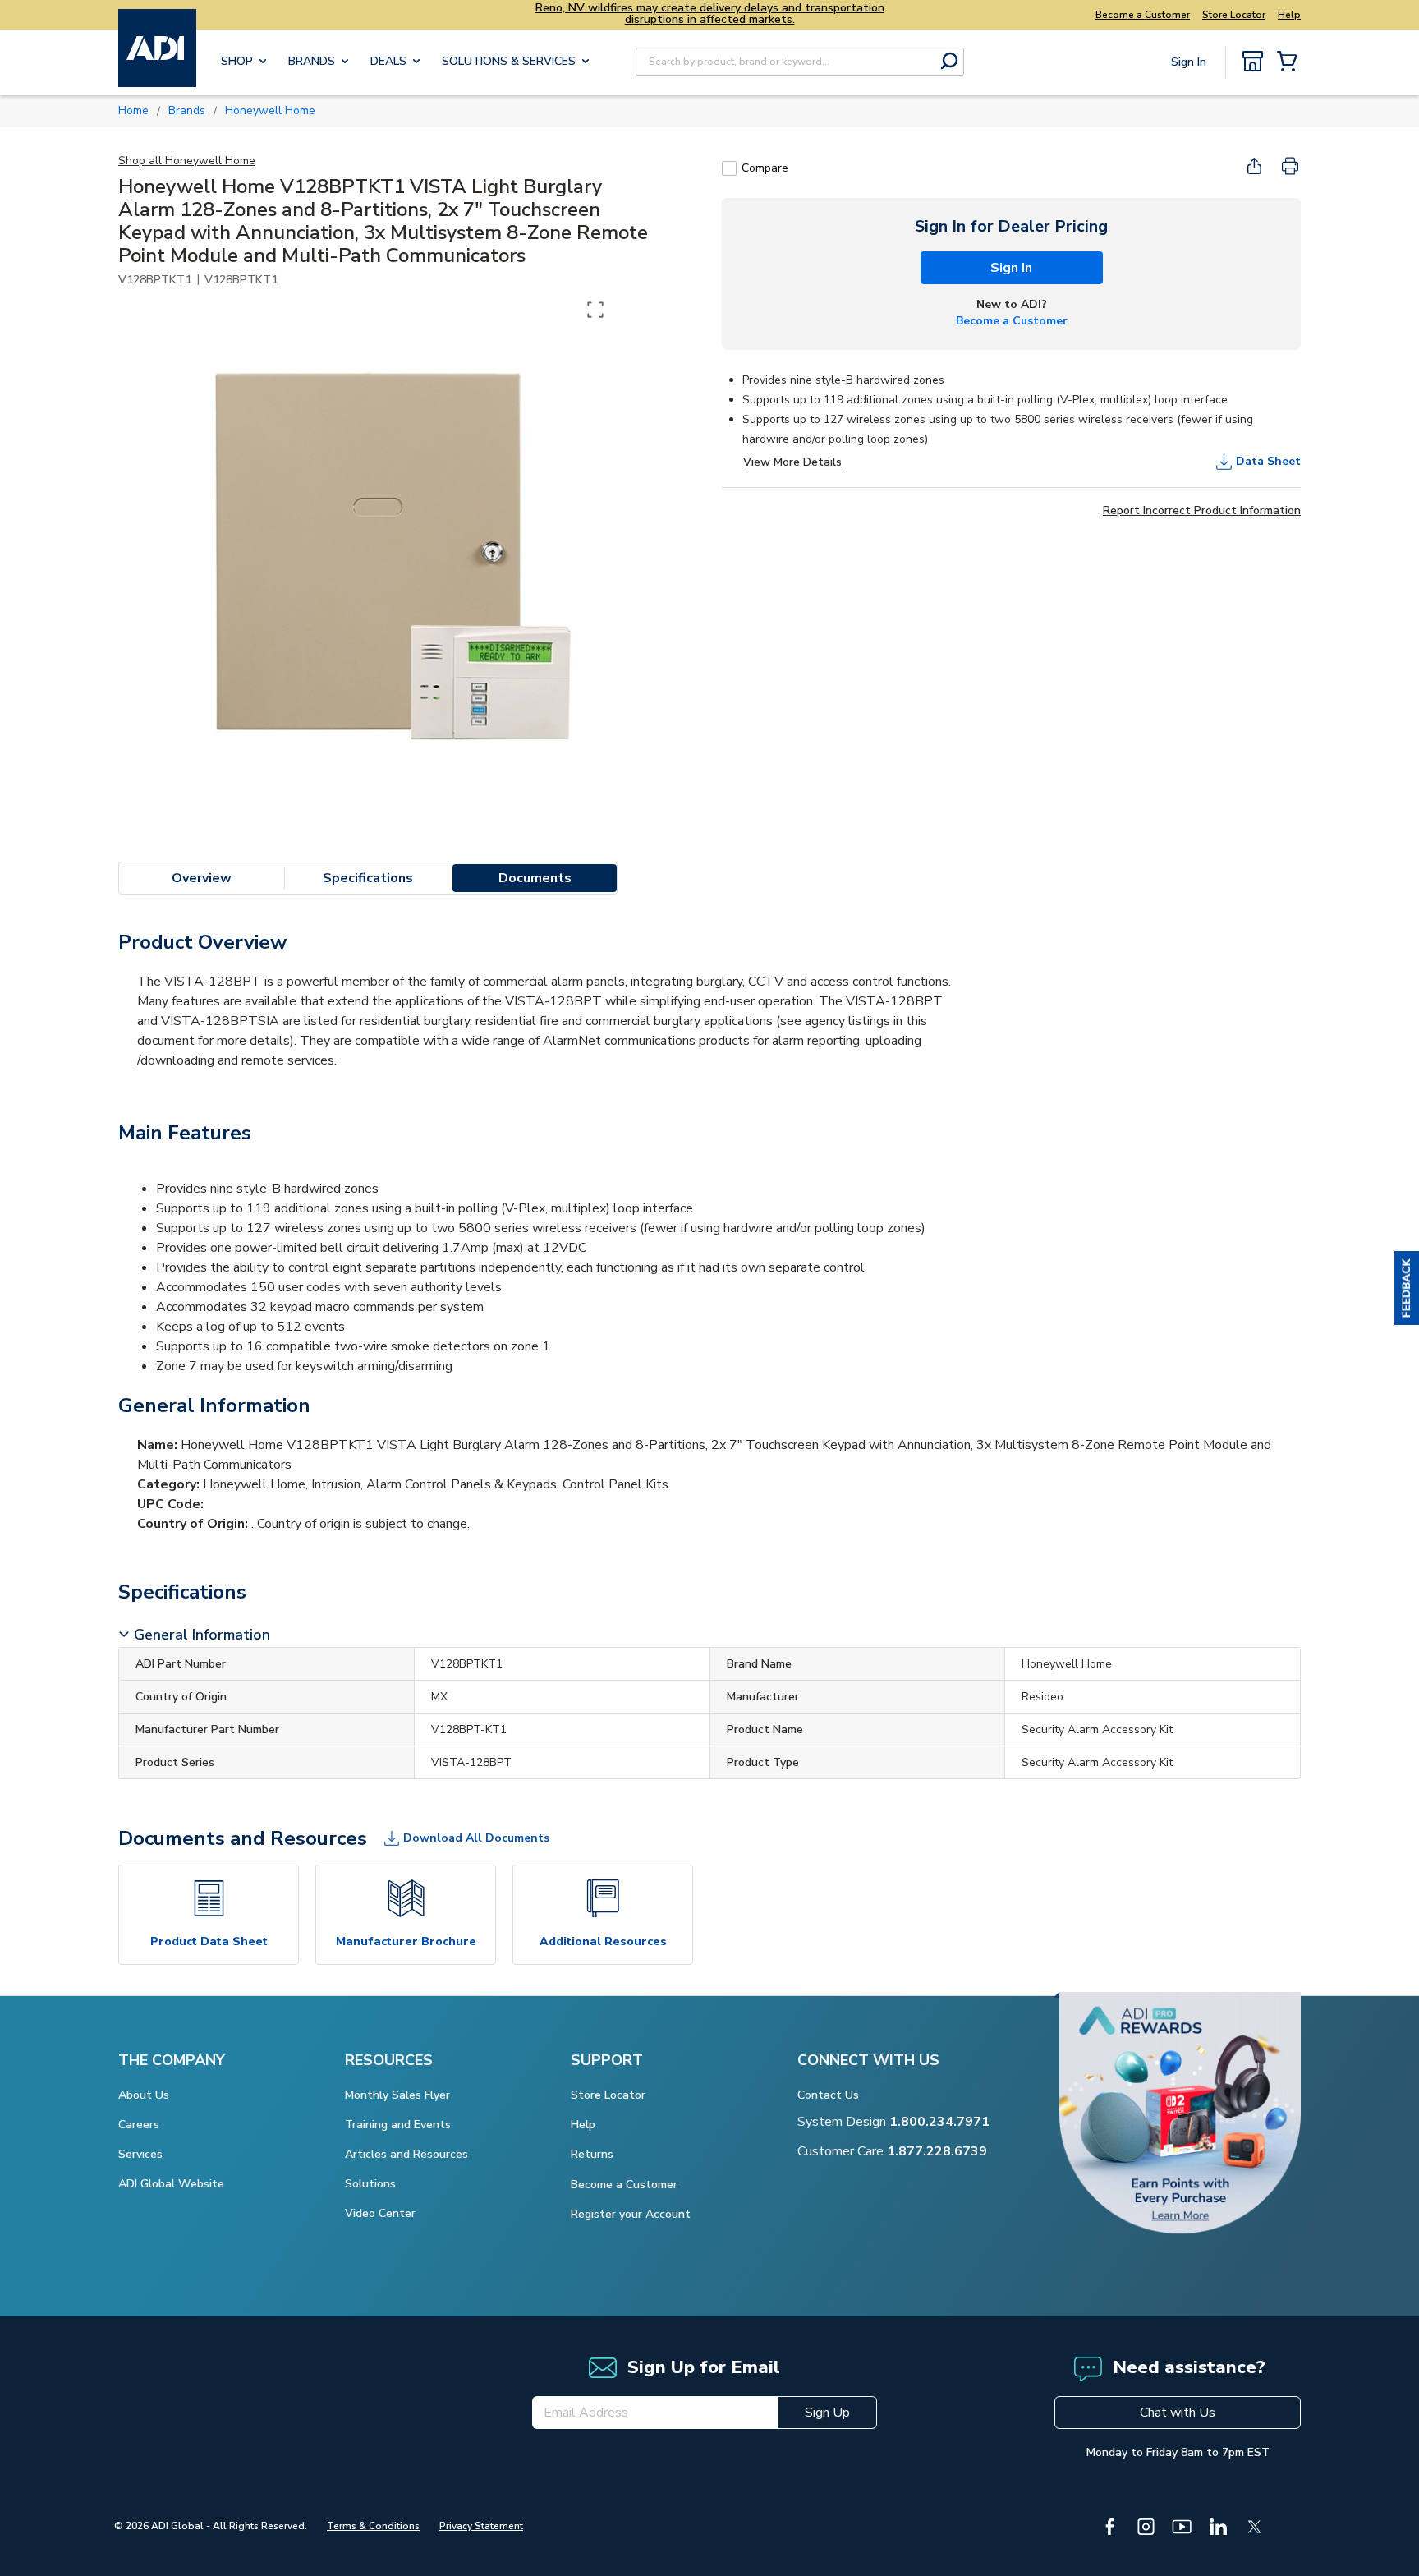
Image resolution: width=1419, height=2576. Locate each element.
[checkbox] (729, 168)
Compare (765, 168)
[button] (1407, 1288)
